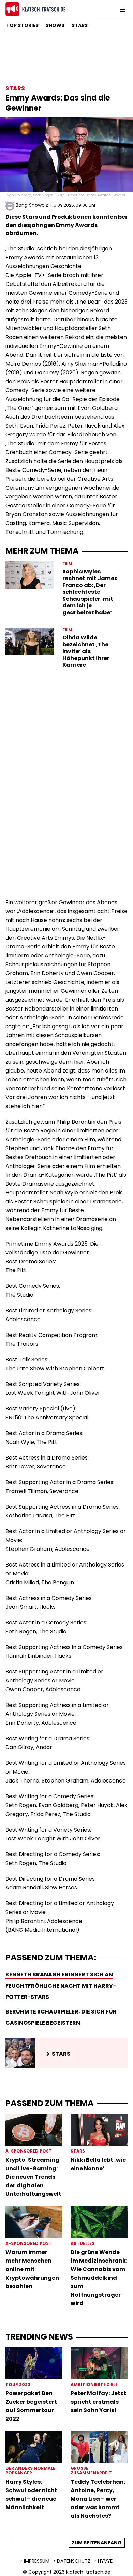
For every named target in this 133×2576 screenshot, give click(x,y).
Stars (80, 25)
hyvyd (106, 2561)
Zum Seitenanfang (97, 2543)
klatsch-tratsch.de (88, 2572)
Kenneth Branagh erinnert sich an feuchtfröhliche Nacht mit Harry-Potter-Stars (61, 1986)
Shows (55, 25)
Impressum (37, 2561)
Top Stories (22, 25)
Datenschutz (74, 2561)
